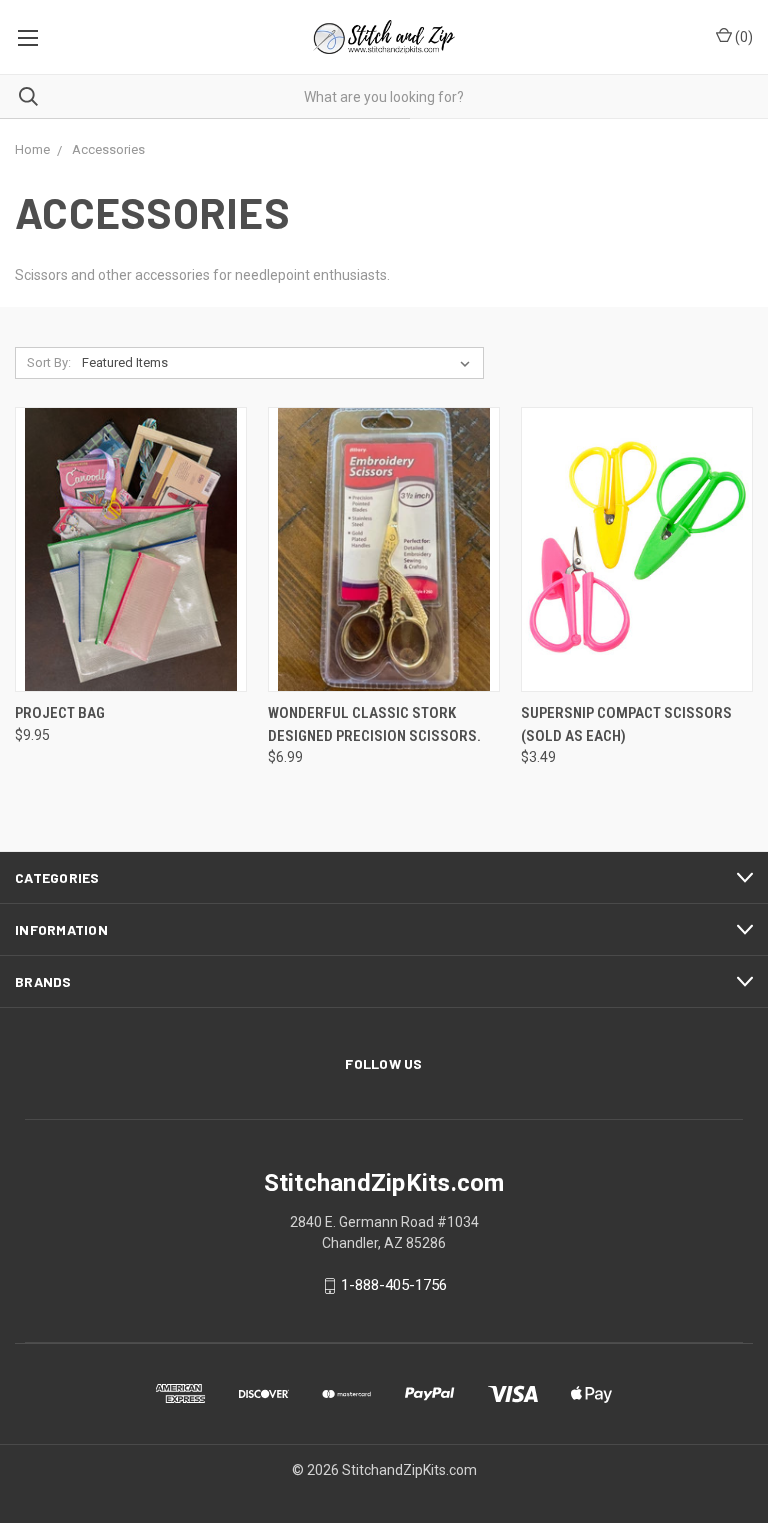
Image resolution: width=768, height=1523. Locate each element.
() (742, 37)
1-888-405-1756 (394, 1286)
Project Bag (60, 713)
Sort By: (49, 362)
